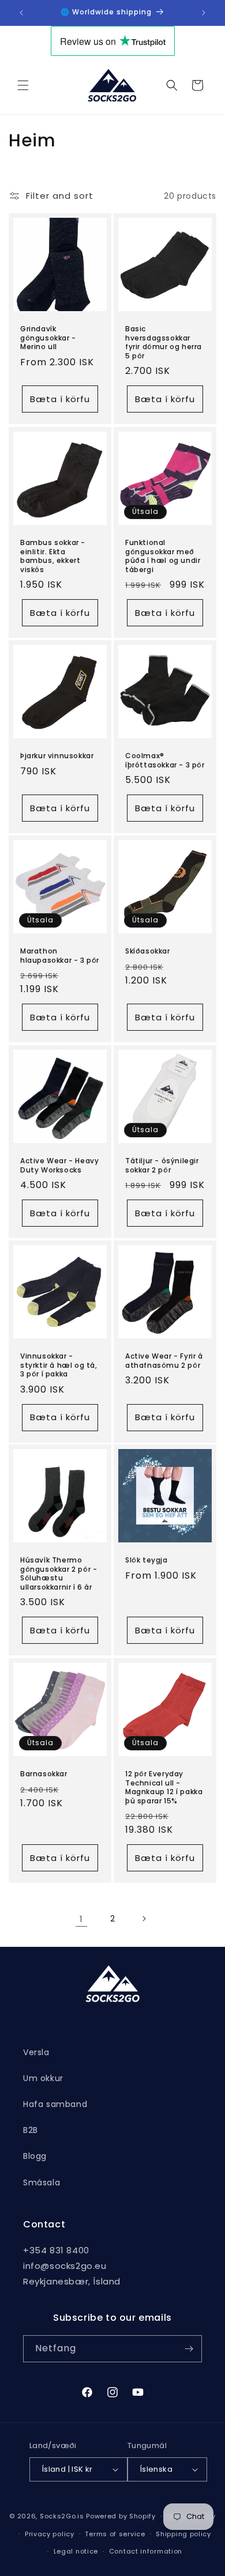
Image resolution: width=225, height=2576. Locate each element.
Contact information (146, 2551)
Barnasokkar (44, 1774)
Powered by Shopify (121, 2516)
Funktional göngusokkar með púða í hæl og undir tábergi (163, 556)
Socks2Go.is (62, 2516)
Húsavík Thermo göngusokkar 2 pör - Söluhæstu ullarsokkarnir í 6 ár (59, 1573)
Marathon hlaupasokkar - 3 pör (60, 956)
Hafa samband (55, 2104)
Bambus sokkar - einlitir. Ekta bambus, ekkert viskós (53, 556)
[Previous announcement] (21, 13)
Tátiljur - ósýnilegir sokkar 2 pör (162, 1165)
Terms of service (115, 2534)
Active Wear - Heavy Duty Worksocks (59, 1165)
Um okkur (43, 2078)
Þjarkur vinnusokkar (57, 756)
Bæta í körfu (60, 399)
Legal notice (76, 2551)
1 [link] (81, 1919)
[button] (23, 85)
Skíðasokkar (148, 951)
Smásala (42, 2182)
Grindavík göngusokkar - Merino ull (48, 338)
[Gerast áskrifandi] (189, 2349)
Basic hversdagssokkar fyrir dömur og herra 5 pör (164, 342)
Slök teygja (147, 1560)
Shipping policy (183, 2534)
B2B (31, 2130)
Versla (36, 2052)
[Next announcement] (204, 13)
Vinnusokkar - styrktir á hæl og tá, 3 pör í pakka (59, 1365)
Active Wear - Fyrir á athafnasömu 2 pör (164, 1361)
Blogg (35, 2156)
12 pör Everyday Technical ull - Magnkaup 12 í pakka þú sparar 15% (164, 1787)
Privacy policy (50, 2534)
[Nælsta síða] (144, 1919)
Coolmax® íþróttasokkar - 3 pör (165, 760)
